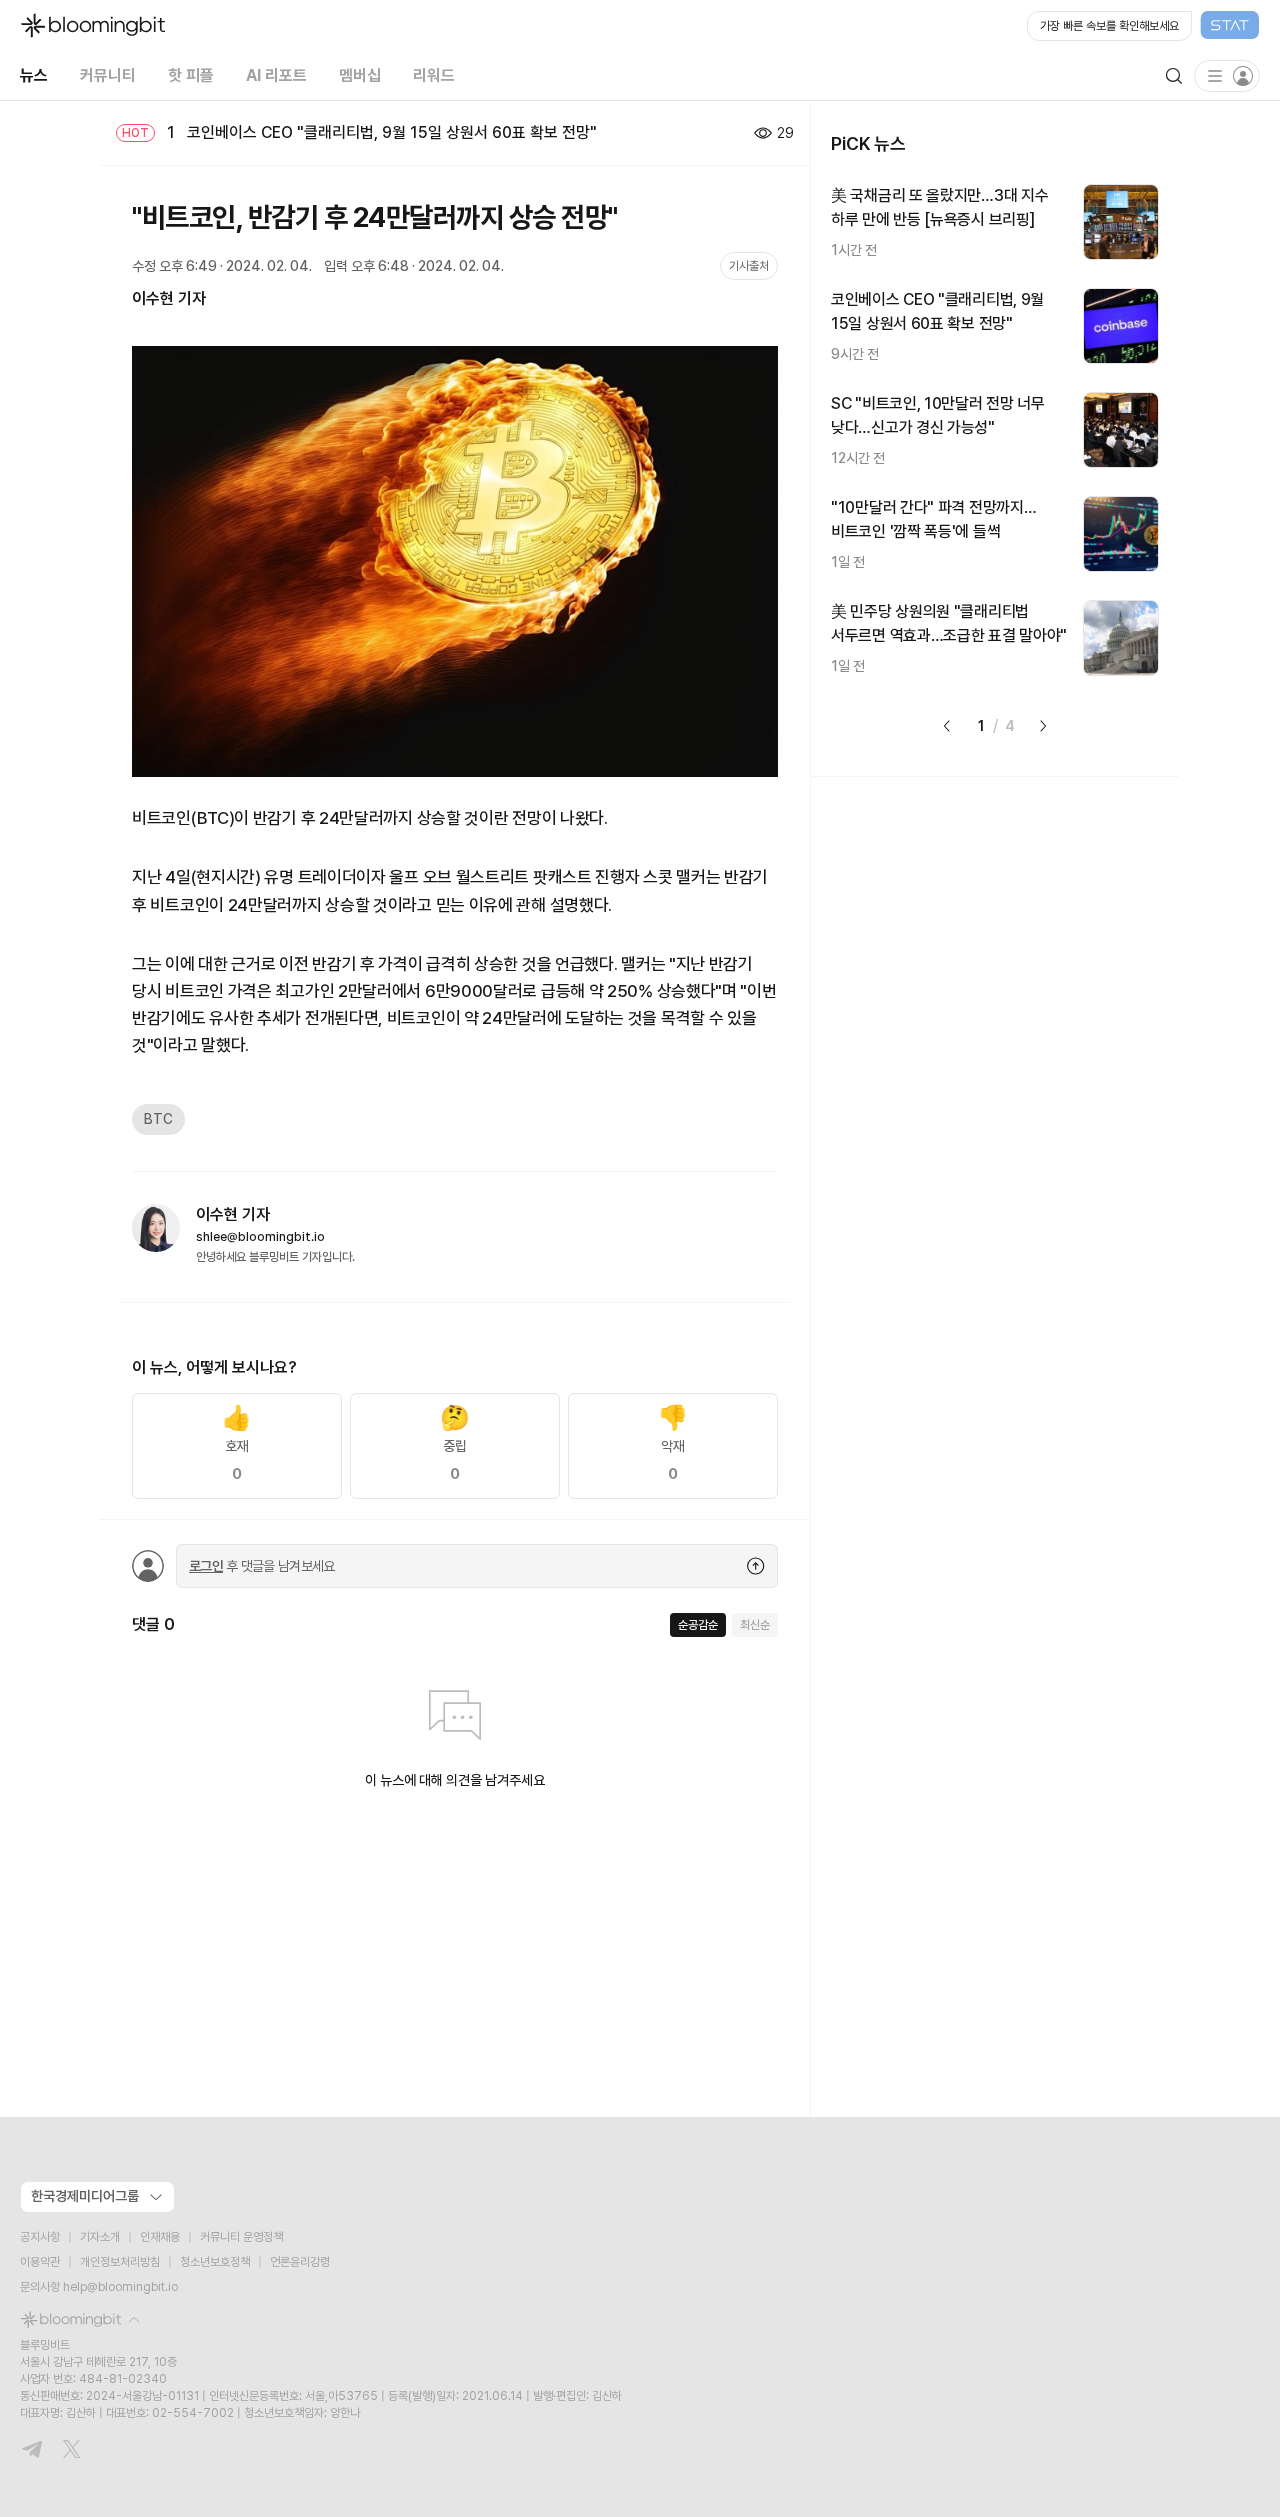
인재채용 (160, 2237)
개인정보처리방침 (120, 2262)
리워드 (434, 75)
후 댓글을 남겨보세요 (262, 1566)
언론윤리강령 (300, 2262)
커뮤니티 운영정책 (241, 2237)
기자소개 (100, 2237)
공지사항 (40, 2237)
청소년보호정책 (215, 2262)
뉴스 (34, 75)
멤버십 (360, 75)
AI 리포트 (276, 75)
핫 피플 (191, 75)
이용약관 (40, 2262)
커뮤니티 (108, 75)
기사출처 (749, 266)
